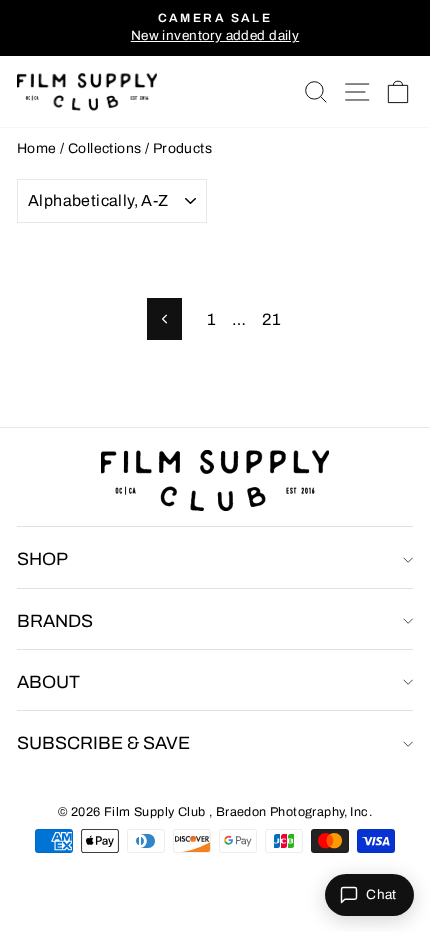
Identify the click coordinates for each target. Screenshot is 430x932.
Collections (105, 148)
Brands (55, 621)
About (48, 682)
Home (37, 148)
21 (271, 319)
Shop (42, 559)
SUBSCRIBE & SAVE (103, 743)
